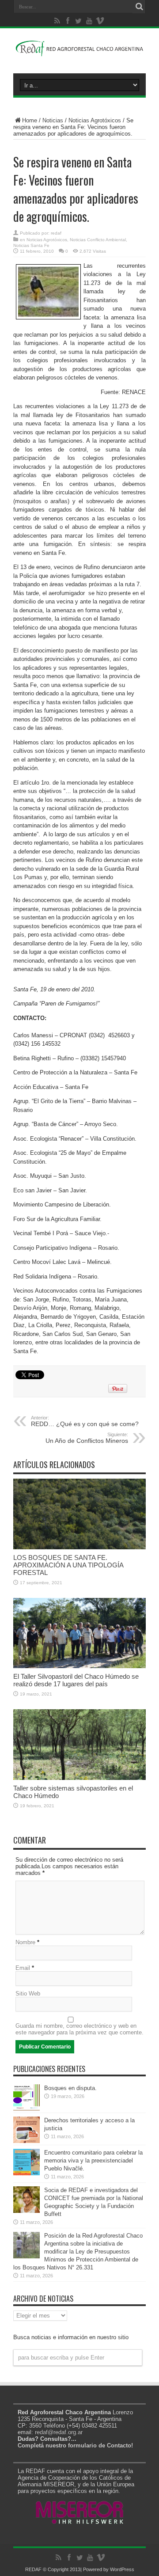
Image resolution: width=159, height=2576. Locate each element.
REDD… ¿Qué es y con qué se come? (85, 1421)
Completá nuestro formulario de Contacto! (75, 2445)
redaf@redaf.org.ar (59, 2432)
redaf (56, 233)
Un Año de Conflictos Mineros (87, 1438)
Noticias (53, 120)
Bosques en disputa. (70, 2088)
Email (23, 1968)
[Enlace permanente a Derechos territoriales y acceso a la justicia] (26, 2141)
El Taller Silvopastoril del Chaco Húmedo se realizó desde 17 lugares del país (76, 1680)
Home (30, 120)
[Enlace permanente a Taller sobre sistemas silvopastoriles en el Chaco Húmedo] (79, 1778)
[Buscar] (139, 7)
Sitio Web (28, 1994)
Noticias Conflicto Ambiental (98, 240)
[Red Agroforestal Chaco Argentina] (79, 51)
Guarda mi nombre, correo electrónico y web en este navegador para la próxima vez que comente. (79, 2029)
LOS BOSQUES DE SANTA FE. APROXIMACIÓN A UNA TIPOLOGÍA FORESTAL (68, 1565)
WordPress (122, 2569)
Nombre (25, 1942)
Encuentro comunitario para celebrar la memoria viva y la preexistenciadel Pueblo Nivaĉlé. (93, 2161)
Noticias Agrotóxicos (95, 120)
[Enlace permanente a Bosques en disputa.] (26, 2109)
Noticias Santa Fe (31, 245)
